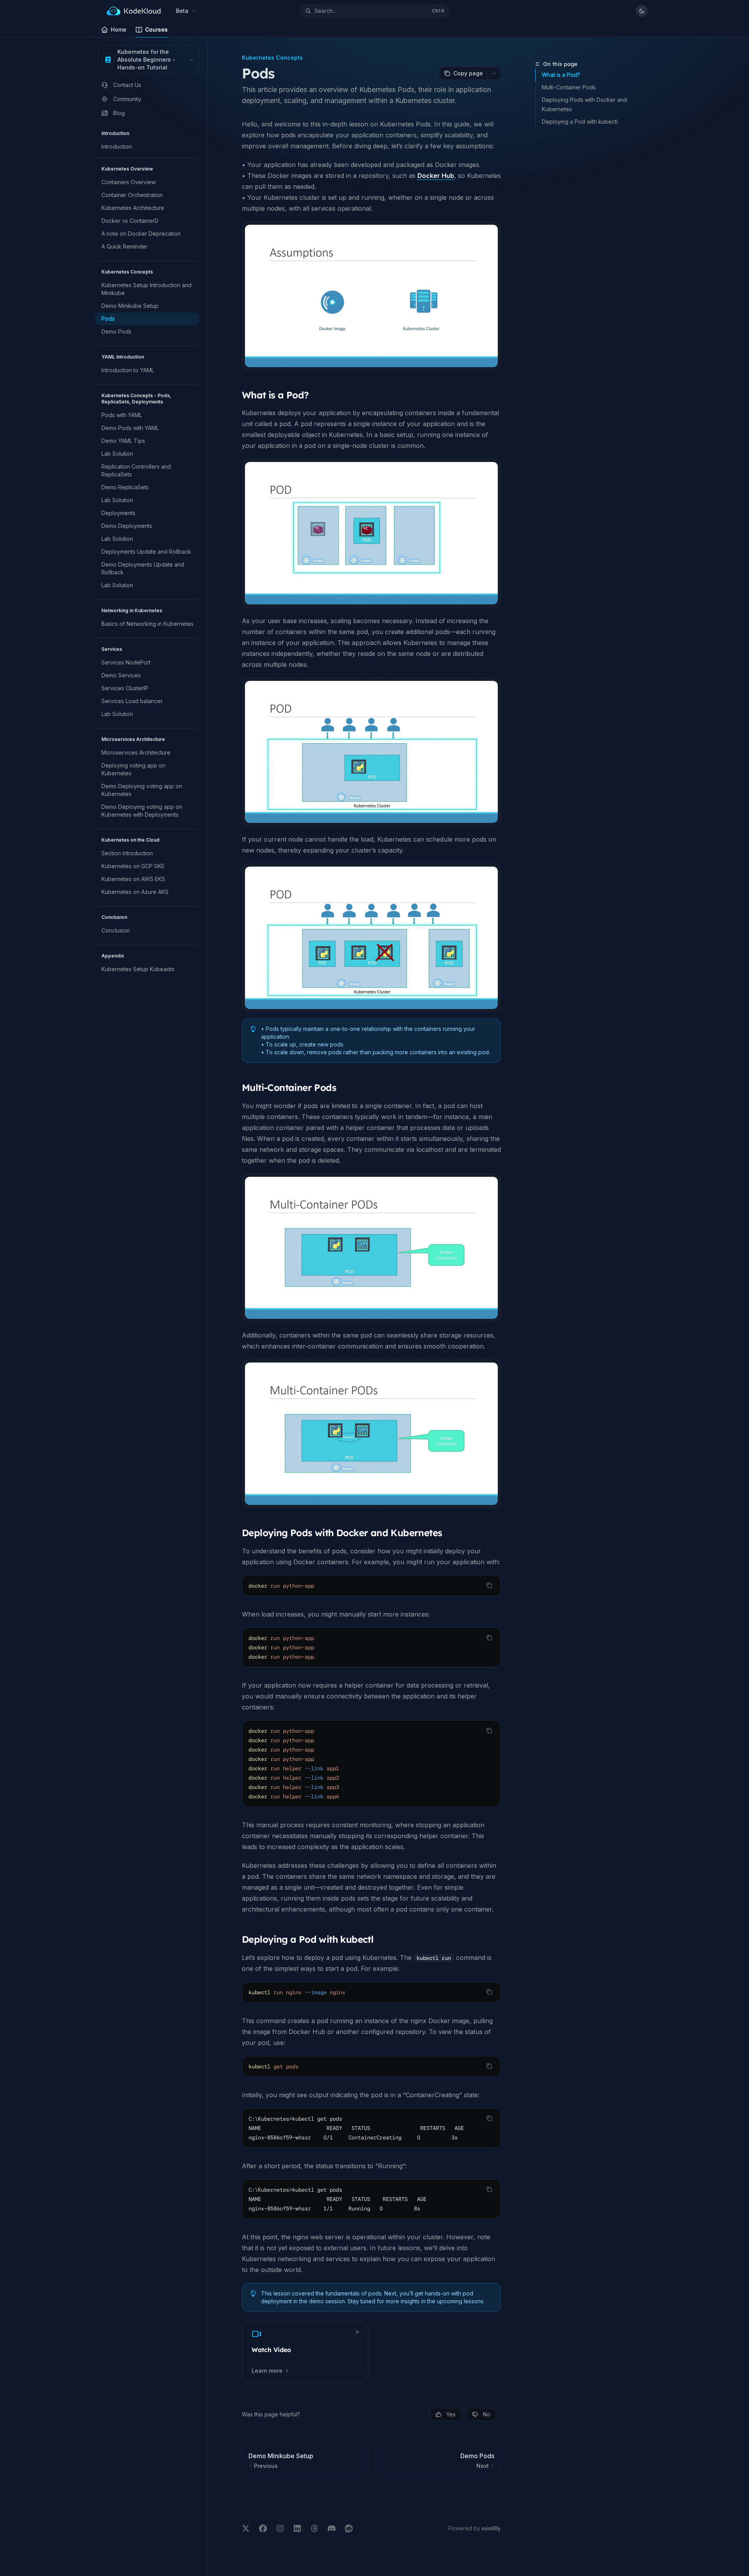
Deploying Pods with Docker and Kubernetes (584, 104)
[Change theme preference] (642, 11)
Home (119, 29)
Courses (156, 29)
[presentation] (371, 2128)
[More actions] (494, 73)
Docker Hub (436, 176)
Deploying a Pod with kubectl (580, 122)
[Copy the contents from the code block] (489, 1585)
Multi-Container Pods (569, 87)
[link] (305, 2352)
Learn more (267, 2371)
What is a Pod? (561, 75)
